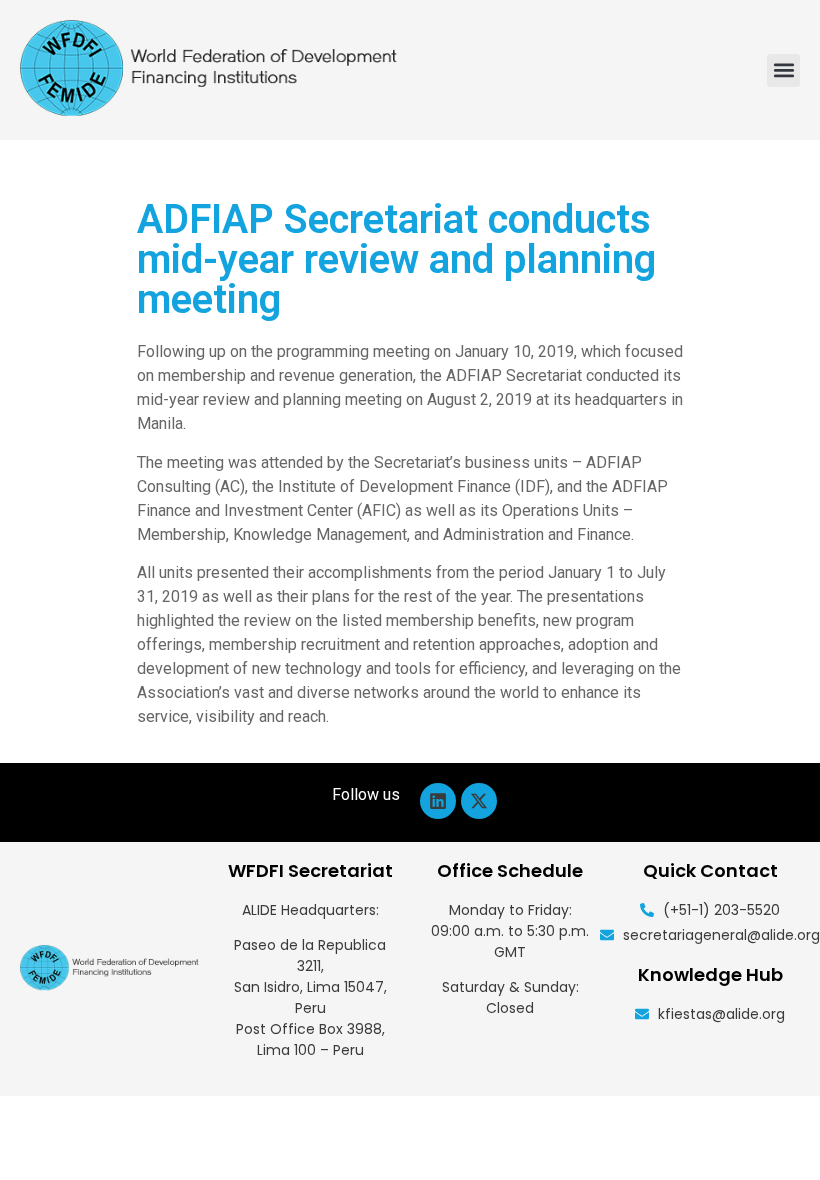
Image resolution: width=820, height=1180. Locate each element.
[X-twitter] (479, 801)
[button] (783, 70)
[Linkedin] (438, 801)
